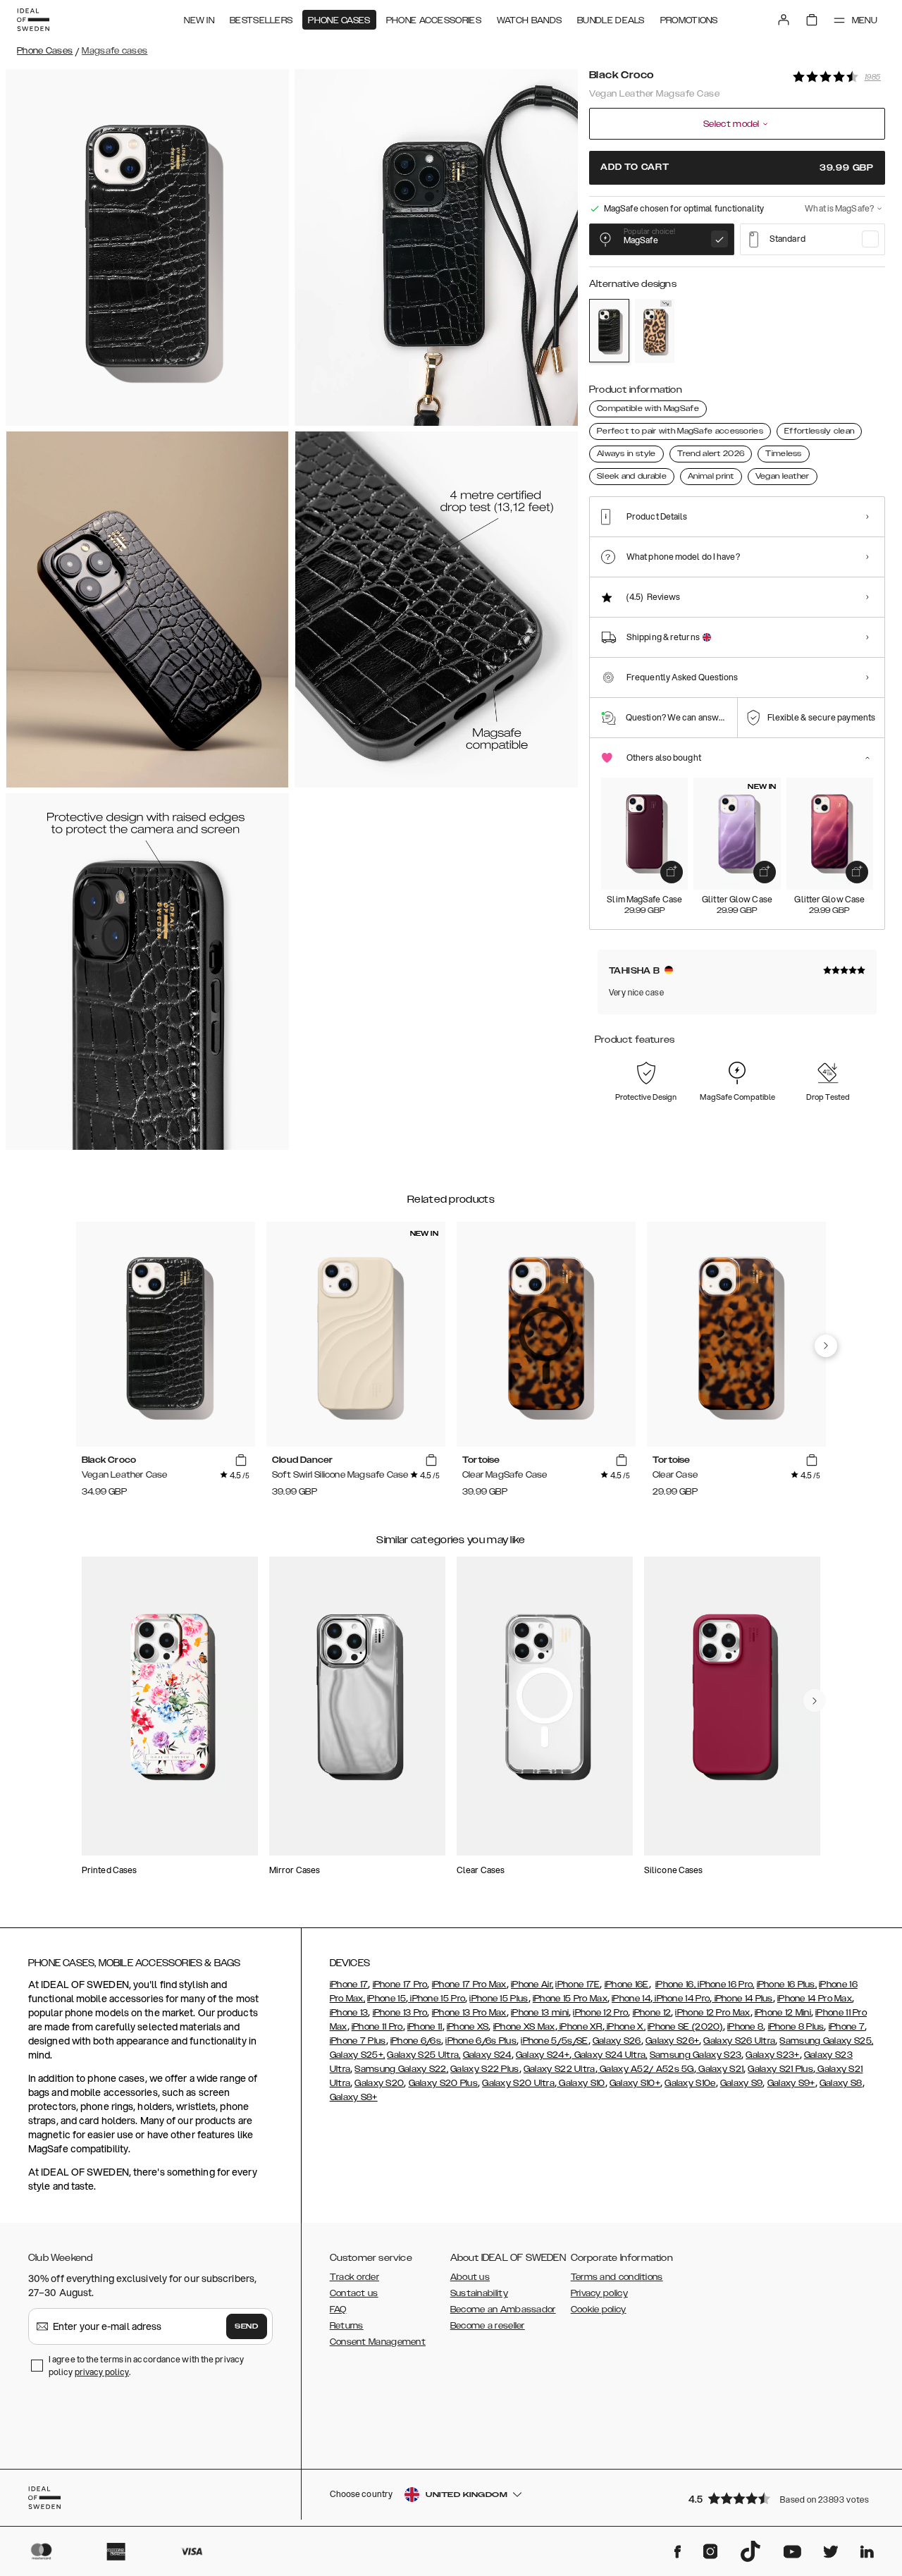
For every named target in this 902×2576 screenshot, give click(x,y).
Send (247, 2326)
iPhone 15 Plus (499, 1999)
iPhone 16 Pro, (725, 1985)
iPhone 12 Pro (600, 2013)
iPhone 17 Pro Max (469, 1985)
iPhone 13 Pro (400, 2013)
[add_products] (672, 872)
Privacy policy (599, 2293)
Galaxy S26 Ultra (739, 2041)
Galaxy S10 (581, 2083)
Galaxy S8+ (354, 2097)
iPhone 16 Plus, (787, 1985)
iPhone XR (580, 2027)
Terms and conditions (617, 2277)
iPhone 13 (349, 2013)
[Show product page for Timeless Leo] (655, 331)
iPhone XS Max (524, 2027)
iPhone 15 (387, 1999)
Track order (354, 2277)
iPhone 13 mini (540, 2013)
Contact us (354, 2293)
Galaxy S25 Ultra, (424, 2055)
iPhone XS (468, 2027)
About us (470, 2277)
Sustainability (479, 2293)
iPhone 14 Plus (742, 1999)
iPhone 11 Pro (377, 2027)
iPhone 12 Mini (783, 2013)
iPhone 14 (631, 1999)
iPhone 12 (652, 2013)
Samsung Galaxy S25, (826, 2041)
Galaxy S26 (617, 2041)
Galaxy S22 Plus (485, 2069)
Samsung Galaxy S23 (696, 2055)
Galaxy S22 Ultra (560, 2069)
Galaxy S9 (742, 2083)
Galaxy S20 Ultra (518, 2083)
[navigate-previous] (826, 1346)
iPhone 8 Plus (796, 2027)
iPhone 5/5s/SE (554, 2041)
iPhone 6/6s (416, 2041)
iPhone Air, (532, 1985)
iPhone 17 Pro (400, 1985)
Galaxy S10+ (635, 2083)
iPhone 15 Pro (437, 1999)
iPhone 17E (577, 1985)
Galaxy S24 (487, 2055)
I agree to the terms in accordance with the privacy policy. (146, 2366)
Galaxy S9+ (791, 2083)
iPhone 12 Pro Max (712, 2013)
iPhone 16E (627, 1985)
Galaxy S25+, (358, 2055)
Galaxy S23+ (772, 2055)
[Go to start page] (33, 20)
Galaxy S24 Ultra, (609, 2055)
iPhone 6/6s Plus (481, 2041)
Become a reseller (488, 2326)
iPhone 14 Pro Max (815, 1999)
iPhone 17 (349, 1985)
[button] (782, 2498)
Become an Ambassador (503, 2310)
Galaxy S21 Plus (780, 2069)
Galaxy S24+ (543, 2055)
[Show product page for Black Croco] (609, 331)
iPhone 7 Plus (358, 2041)
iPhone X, (625, 2027)
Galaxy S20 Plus (444, 2083)
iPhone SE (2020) (685, 2027)
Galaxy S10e (690, 2083)
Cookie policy (599, 2310)
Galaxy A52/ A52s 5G (646, 2069)
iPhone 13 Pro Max (469, 2013)
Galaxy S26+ (672, 2041)
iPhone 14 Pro (681, 1999)
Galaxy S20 (379, 2083)
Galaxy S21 (720, 2069)
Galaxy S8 (841, 2083)
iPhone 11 (425, 2027)
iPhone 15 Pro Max (570, 1999)
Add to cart (737, 167)
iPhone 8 (745, 2027)
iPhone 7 (847, 2027)
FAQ (338, 2310)
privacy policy (102, 2372)
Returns (347, 2326)
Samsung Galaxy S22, (401, 2069)
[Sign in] (784, 20)
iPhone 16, (675, 1985)
